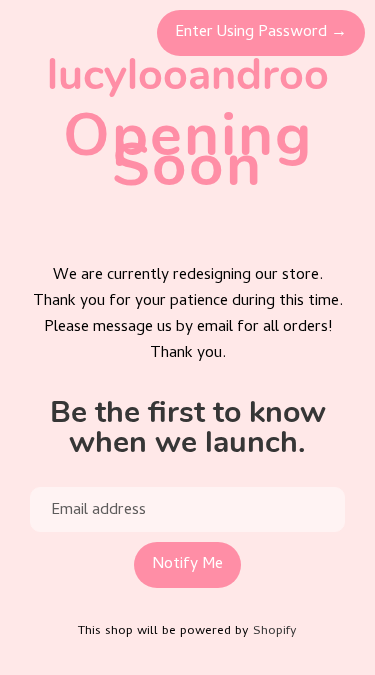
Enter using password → (261, 33)
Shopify (275, 631)
